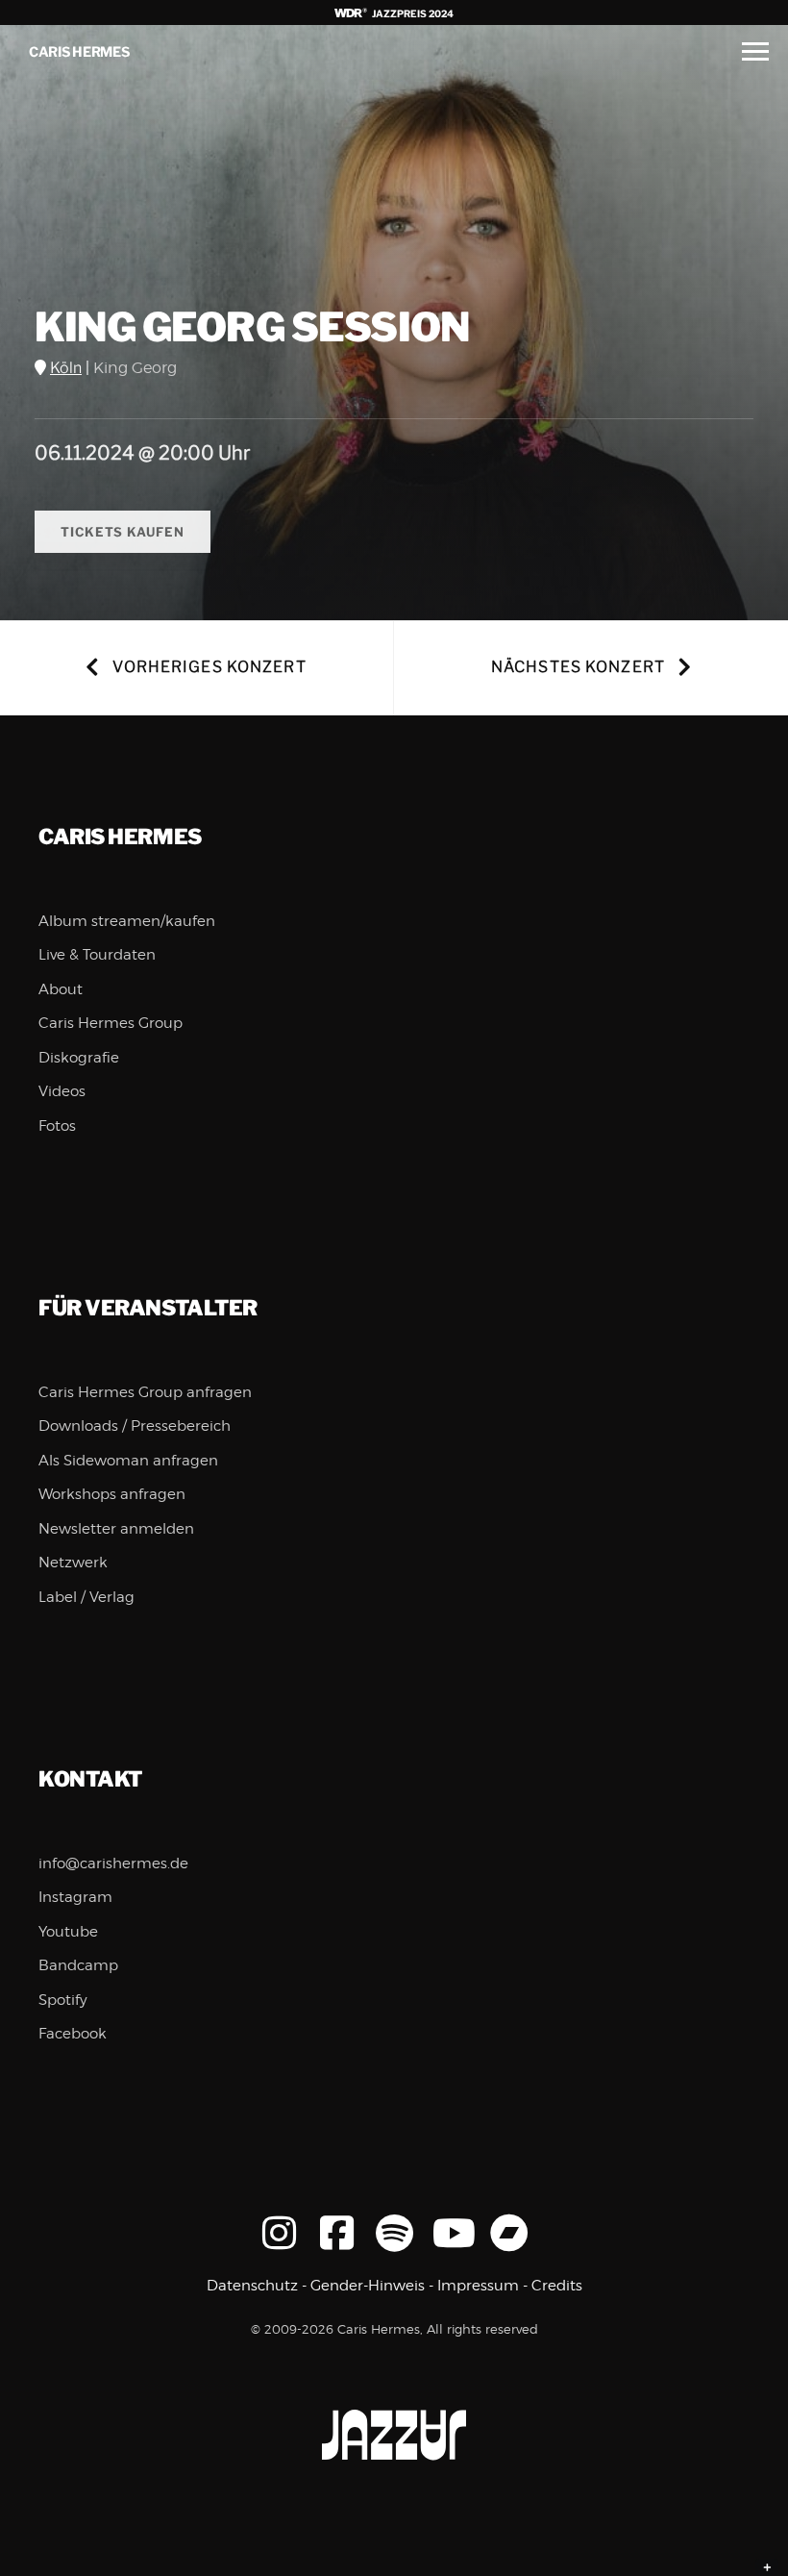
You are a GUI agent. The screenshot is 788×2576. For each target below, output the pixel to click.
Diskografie (79, 1058)
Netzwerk (73, 1563)
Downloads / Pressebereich (135, 1426)
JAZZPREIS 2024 (412, 13)
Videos (62, 1091)
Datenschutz (252, 2286)
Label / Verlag (86, 1597)
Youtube (68, 1932)
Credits (557, 2286)
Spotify (63, 2000)
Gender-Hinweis (368, 2286)
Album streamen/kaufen (127, 921)
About (61, 989)
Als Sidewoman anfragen (128, 1461)
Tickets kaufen (123, 532)
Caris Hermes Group (111, 1023)
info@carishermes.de (113, 1863)
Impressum (478, 2286)
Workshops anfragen (112, 1494)
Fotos (57, 1126)
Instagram (75, 1897)
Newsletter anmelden (116, 1529)
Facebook (73, 2034)
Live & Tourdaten (97, 955)
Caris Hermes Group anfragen (145, 1392)
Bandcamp (78, 1965)
